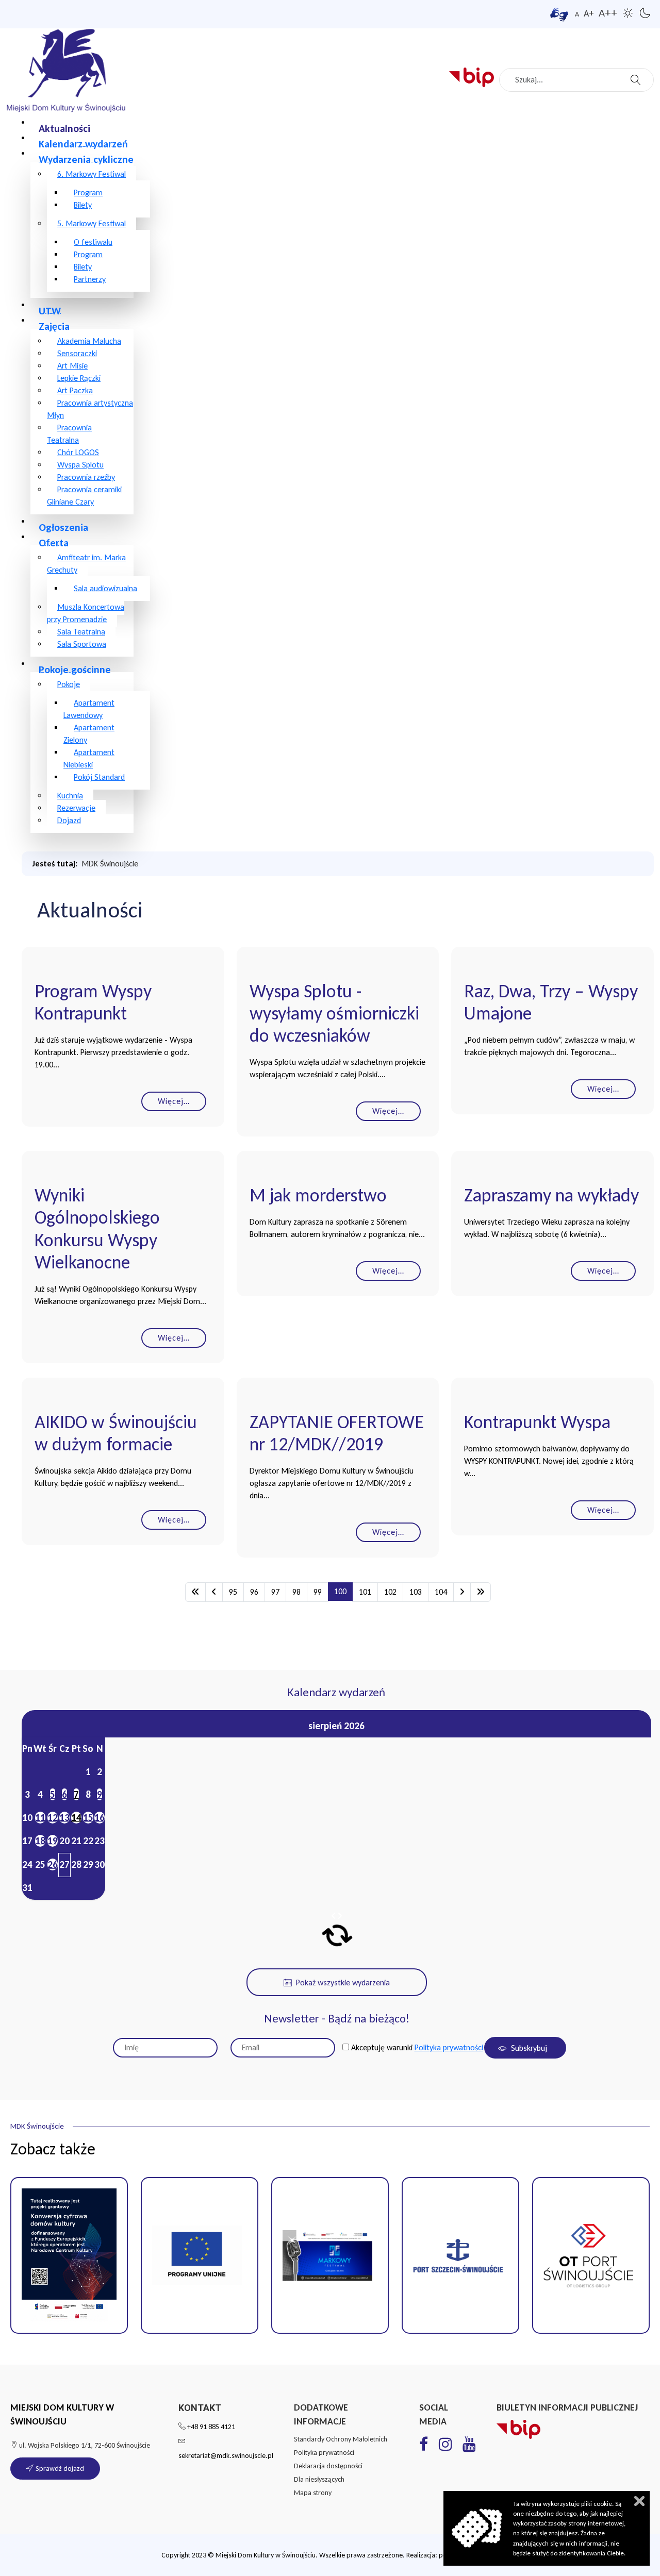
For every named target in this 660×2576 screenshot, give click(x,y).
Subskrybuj (528, 2048)
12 (53, 1818)
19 (53, 1841)
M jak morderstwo (318, 1195)
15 (88, 1818)
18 (40, 1841)
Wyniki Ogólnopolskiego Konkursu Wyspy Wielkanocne (97, 1229)
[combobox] (576, 80)
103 (416, 1592)
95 (233, 1592)
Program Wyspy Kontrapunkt (93, 1002)
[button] (200, 2255)
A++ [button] (608, 13)
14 (76, 1818)
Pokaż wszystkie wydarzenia (343, 1983)
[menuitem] (64, 128)
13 (64, 1818)
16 (100, 1818)
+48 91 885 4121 (211, 2427)
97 (275, 1592)
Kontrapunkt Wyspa (537, 1422)
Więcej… (174, 1101)
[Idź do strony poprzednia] (214, 1592)
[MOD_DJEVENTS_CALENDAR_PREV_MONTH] (334, 1916)
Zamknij (639, 2501)
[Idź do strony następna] (462, 1592)
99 (318, 1592)
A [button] (577, 14)
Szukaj (637, 77)
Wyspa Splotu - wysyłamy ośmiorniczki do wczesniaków (334, 1014)
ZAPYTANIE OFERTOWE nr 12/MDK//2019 (337, 1433)
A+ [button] (589, 13)
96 (254, 1592)
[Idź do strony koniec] (481, 1592)
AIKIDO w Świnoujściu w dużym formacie (116, 1433)
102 (390, 1592)
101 (365, 1592)
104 (441, 1592)
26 (53, 1864)
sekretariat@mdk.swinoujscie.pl (226, 2456)
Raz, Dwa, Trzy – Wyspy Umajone (551, 1002)
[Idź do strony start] (195, 1592)
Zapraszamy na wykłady (551, 1195)
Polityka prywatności (449, 2047)
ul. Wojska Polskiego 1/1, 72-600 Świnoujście (84, 2445)
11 (40, 1818)
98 (296, 1592)
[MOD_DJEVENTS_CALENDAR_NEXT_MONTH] (340, 1916)
